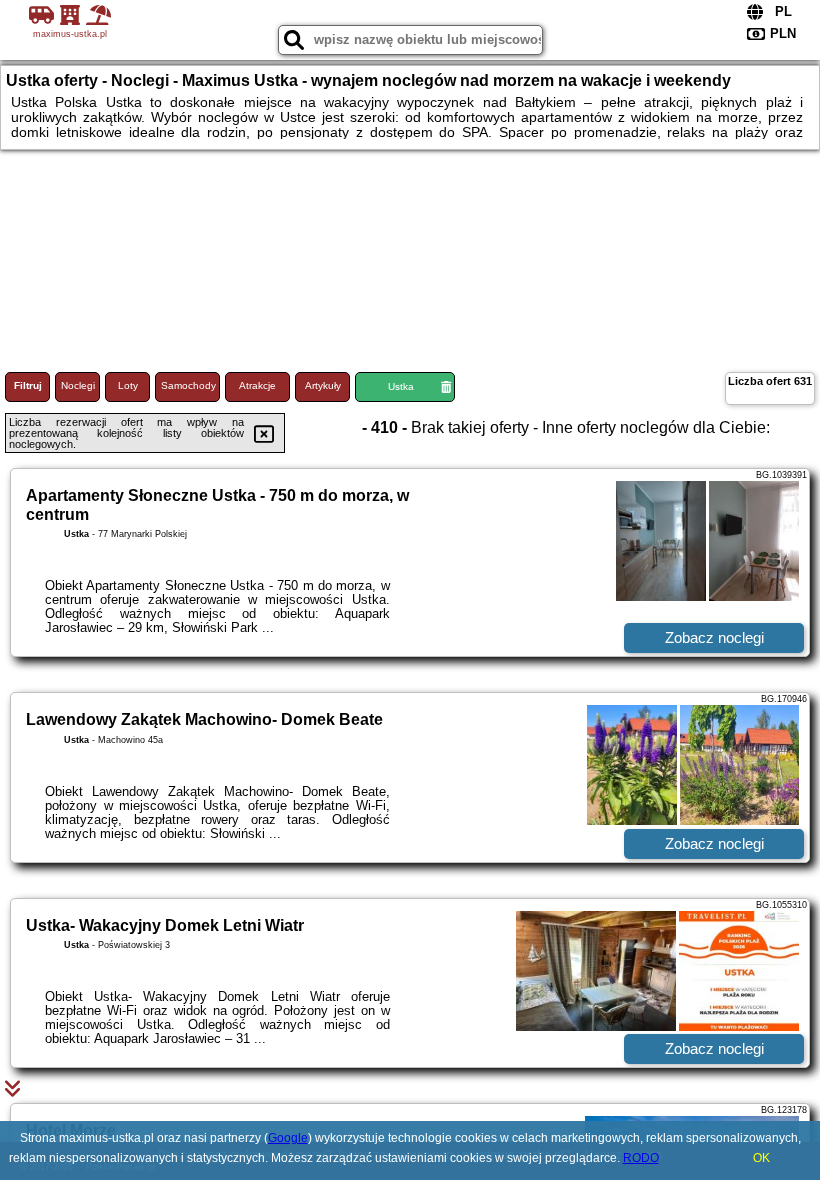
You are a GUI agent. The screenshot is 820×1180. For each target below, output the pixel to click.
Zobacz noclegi (714, 637)
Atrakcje (257, 385)
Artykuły (323, 385)
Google (288, 1138)
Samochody (188, 385)
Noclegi (78, 385)
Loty (128, 385)
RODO (641, 1158)
